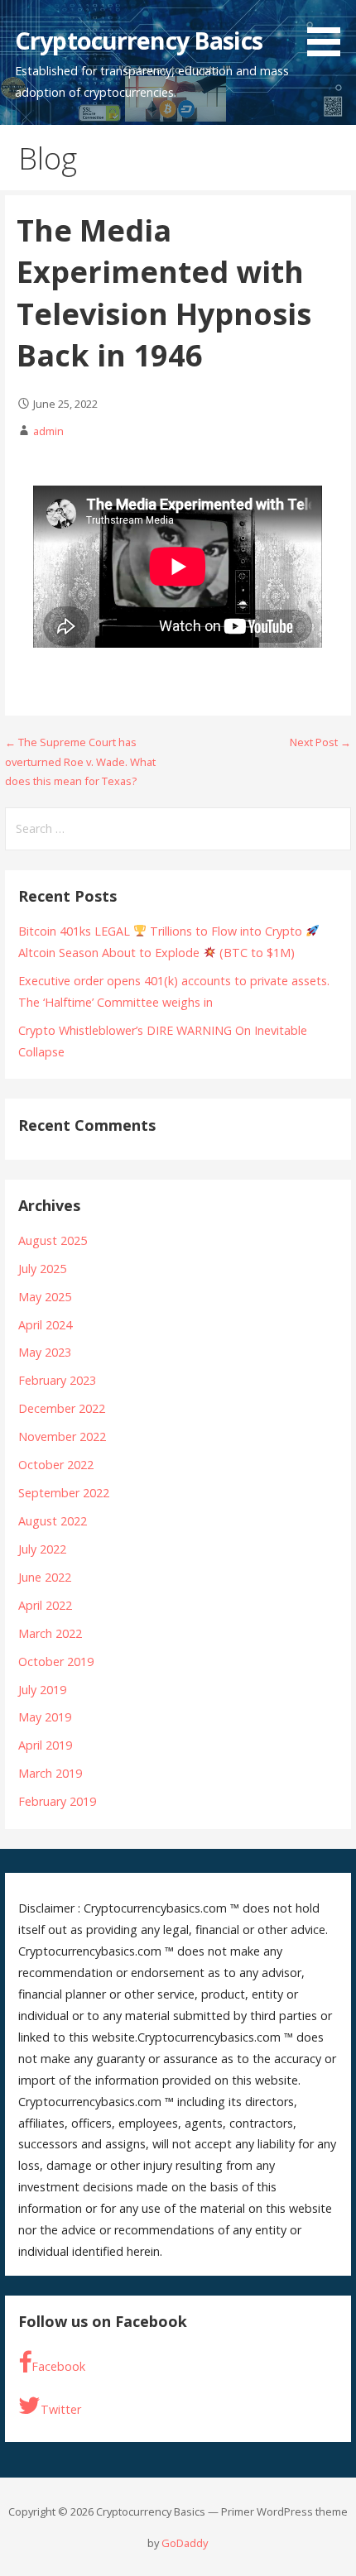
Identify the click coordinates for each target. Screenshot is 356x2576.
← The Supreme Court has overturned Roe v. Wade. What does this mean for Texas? (80, 761)
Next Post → (320, 742)
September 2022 (64, 1493)
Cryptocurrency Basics (139, 40)
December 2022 (62, 1408)
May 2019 (45, 1717)
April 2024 (45, 1325)
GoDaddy (185, 2543)
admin (48, 431)
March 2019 (50, 1773)
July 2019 (42, 1690)
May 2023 (45, 1352)
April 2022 (45, 1605)
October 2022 (56, 1465)
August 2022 (53, 1521)
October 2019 (56, 1661)
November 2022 (62, 1436)
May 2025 (45, 1297)
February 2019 (57, 1801)
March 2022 (50, 1633)
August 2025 (53, 1240)
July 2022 (42, 1549)
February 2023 (57, 1380)
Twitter (61, 2409)
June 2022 (45, 1577)
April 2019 (45, 1745)
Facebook (58, 2366)
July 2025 (42, 1269)
